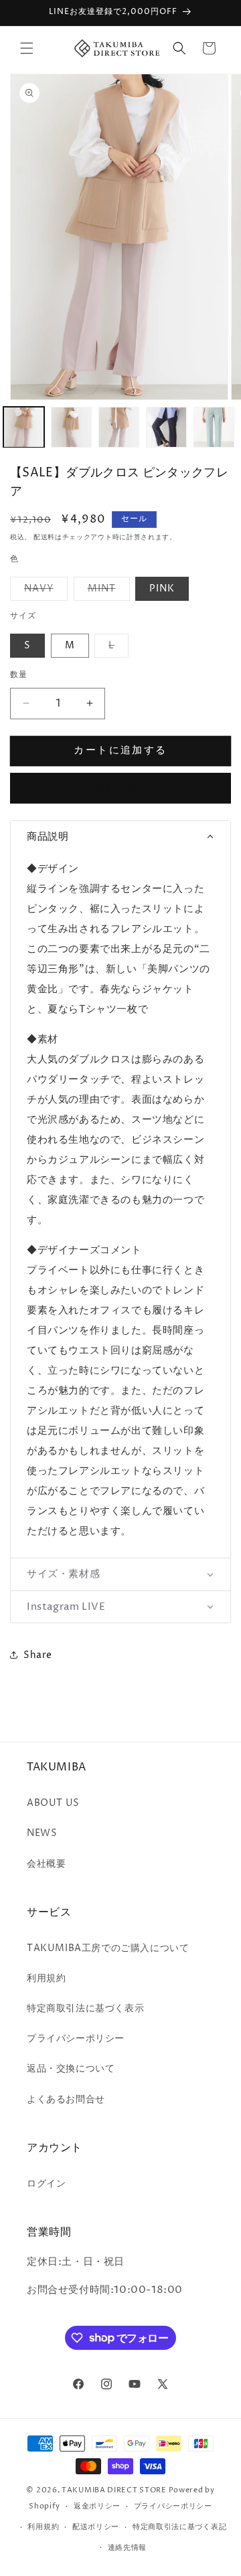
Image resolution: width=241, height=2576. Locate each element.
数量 (19, 675)
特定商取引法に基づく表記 (179, 2527)
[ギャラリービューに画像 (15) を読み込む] (71, 427)
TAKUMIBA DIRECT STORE (114, 2490)
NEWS (42, 1833)
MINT (106, 591)
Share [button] (38, 1655)
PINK (162, 588)
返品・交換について (71, 2068)
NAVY (44, 591)
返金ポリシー (97, 2506)
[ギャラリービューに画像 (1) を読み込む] (24, 427)
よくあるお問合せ (66, 2099)
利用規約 (46, 1978)
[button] (27, 48)
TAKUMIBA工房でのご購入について (108, 1948)
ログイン (46, 2184)
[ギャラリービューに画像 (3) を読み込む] (214, 427)
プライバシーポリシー (76, 2038)
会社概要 (46, 1864)
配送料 (44, 537)
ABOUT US (53, 1803)
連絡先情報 (128, 2548)
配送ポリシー (96, 2527)
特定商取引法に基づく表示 (85, 2008)
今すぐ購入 (120, 789)
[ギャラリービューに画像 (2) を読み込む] (166, 427)
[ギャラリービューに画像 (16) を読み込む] (119, 427)
